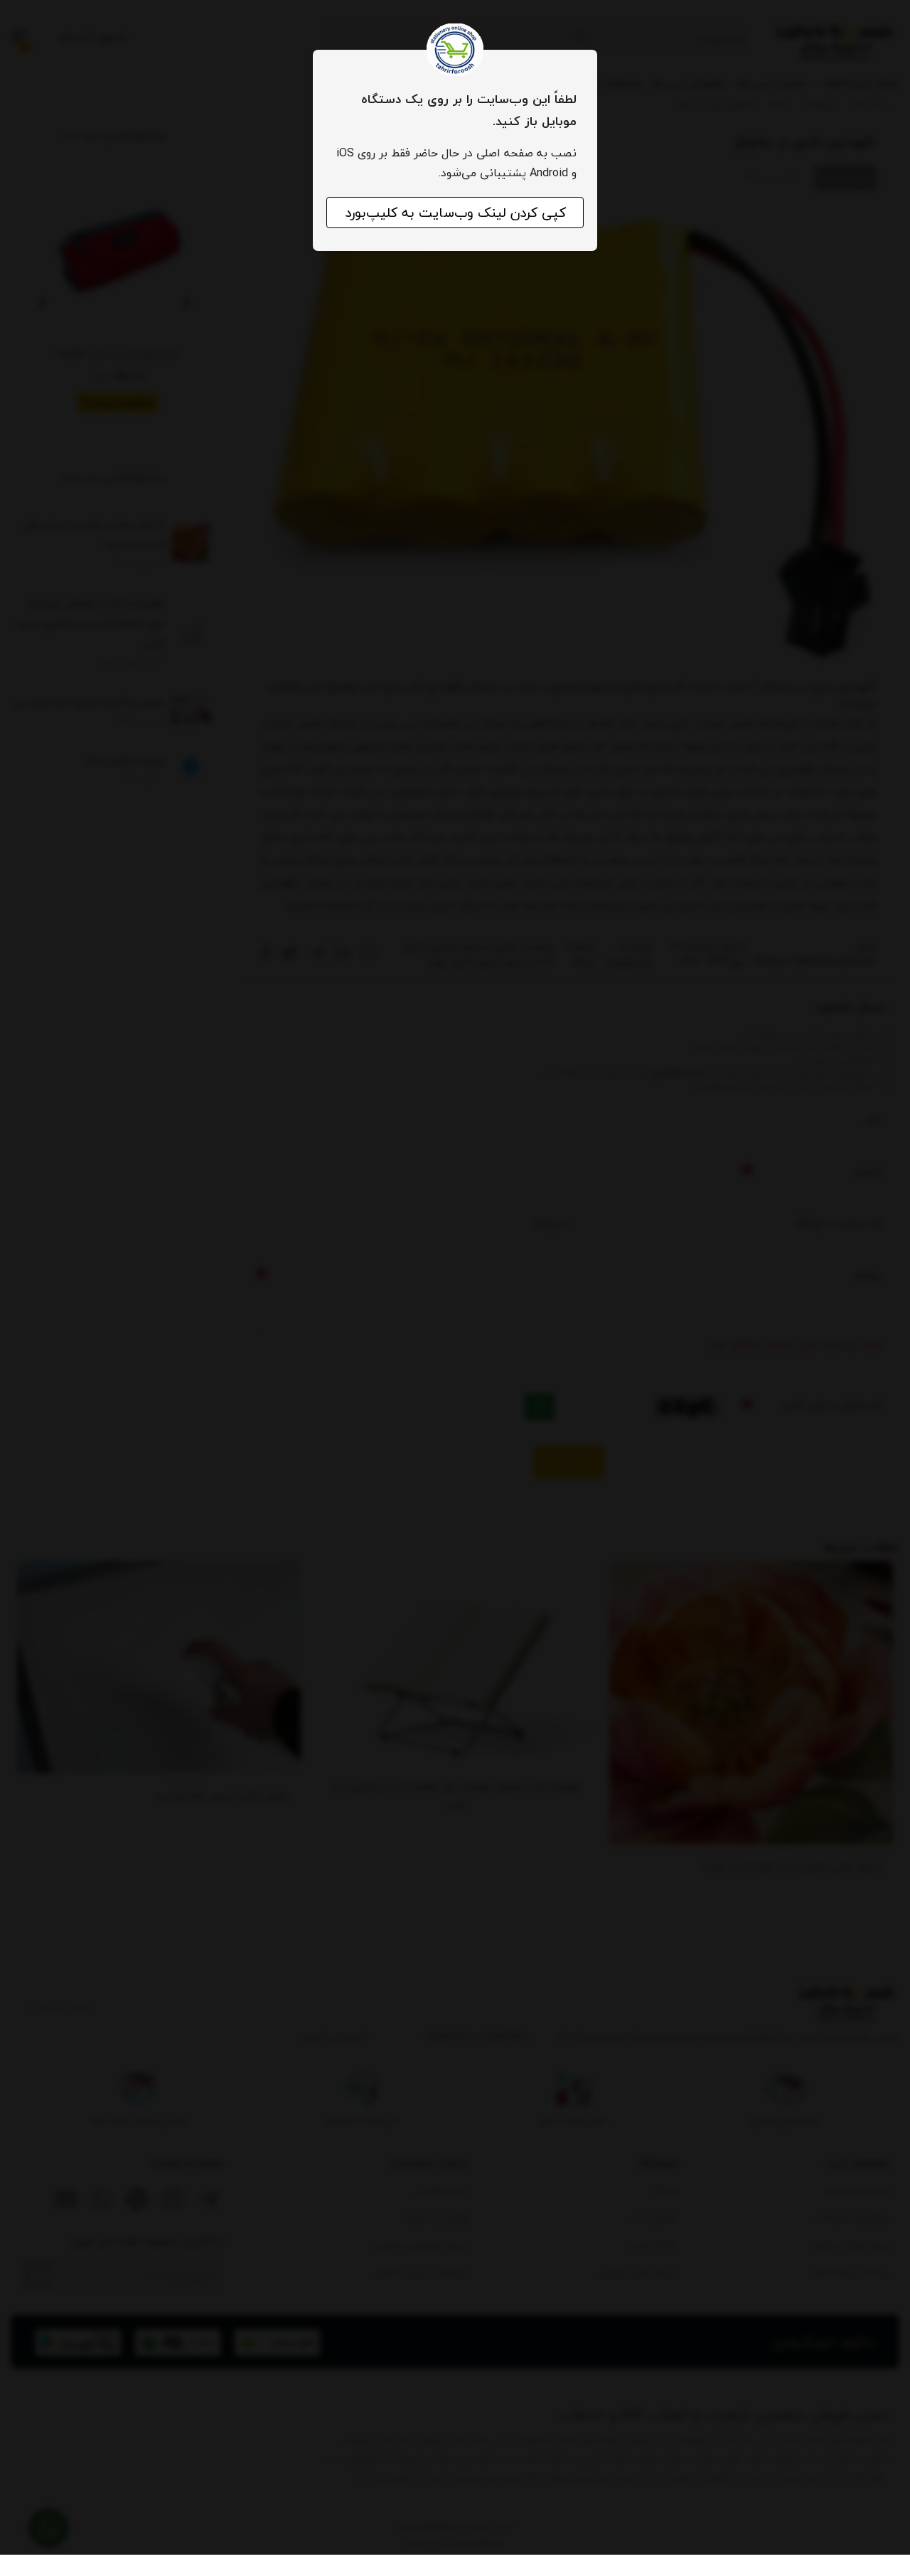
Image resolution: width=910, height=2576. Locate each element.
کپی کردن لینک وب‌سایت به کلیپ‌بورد (455, 213)
